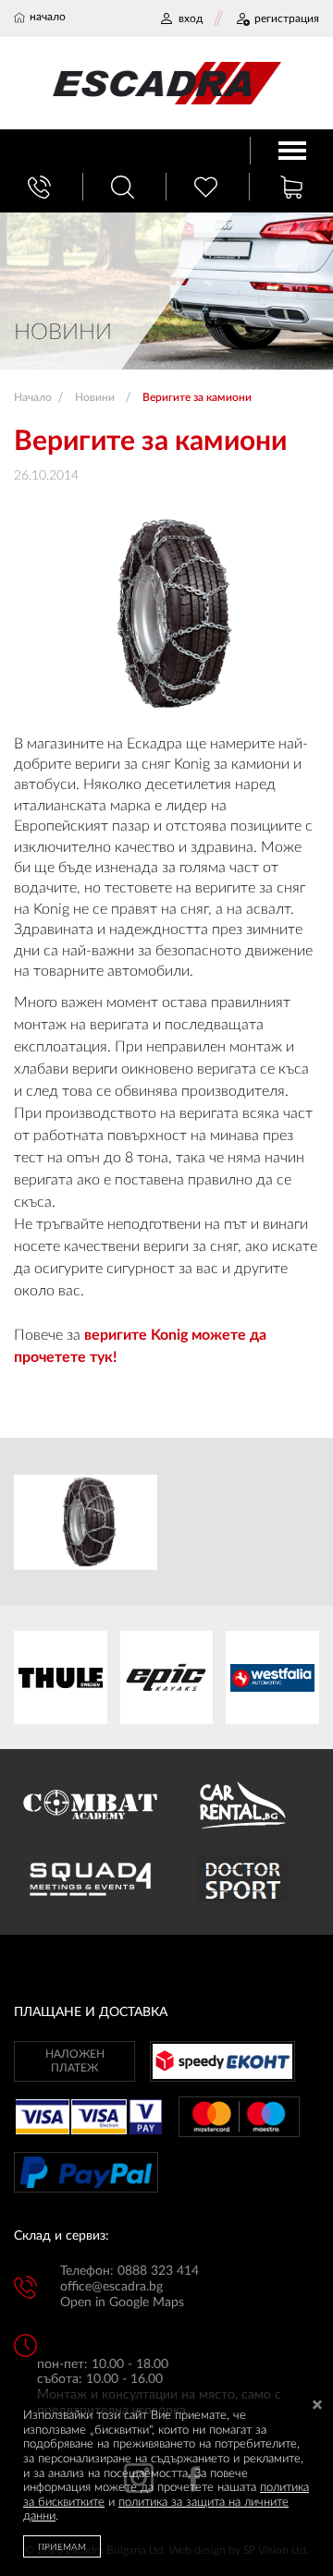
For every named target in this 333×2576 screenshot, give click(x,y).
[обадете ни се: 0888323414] (42, 187)
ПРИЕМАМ (62, 2547)
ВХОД (191, 18)
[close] (317, 2406)
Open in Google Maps (122, 2303)
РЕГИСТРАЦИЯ (287, 18)
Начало (33, 397)
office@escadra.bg (111, 2287)
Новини (95, 397)
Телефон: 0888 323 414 (129, 2271)
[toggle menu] (292, 151)
